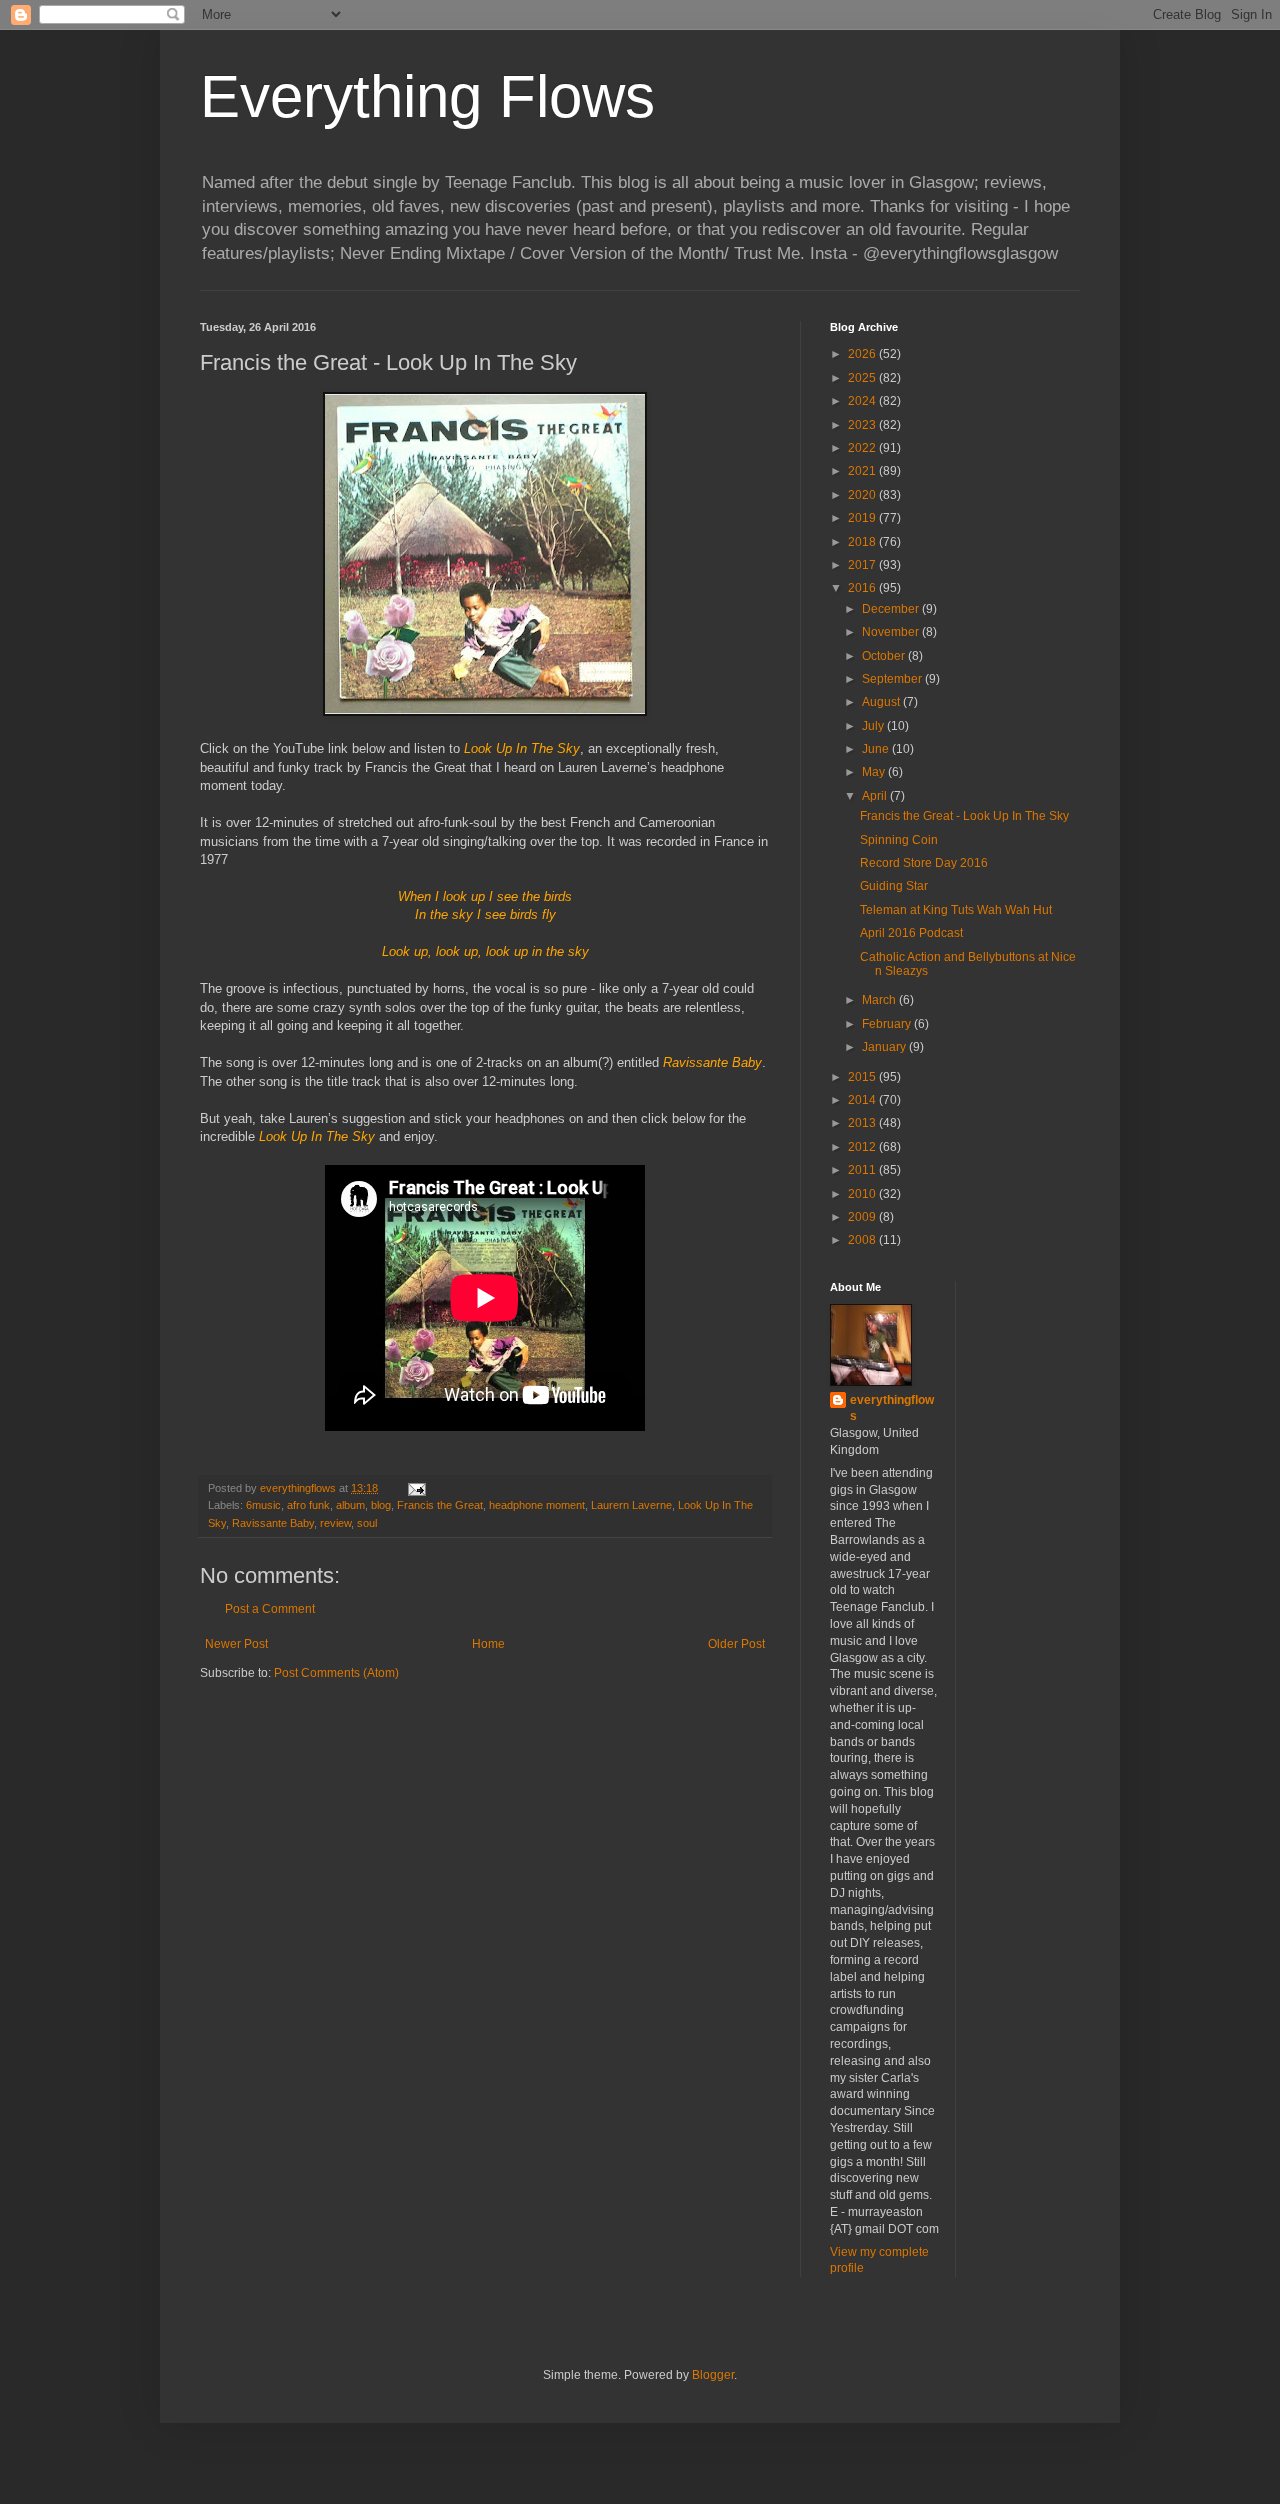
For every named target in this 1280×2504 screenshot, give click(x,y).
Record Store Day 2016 (924, 863)
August (882, 702)
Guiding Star (894, 886)
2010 (863, 1194)
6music (263, 1505)
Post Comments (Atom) (336, 1673)
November (892, 632)
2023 (863, 425)
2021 (863, 471)
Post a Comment (270, 1609)
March (880, 1000)
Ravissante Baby (273, 1523)
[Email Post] (416, 1488)
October (885, 656)
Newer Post (236, 1644)
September (893, 679)
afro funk (308, 1505)
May (875, 772)
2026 (863, 354)
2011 (863, 1170)
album (350, 1505)
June (877, 749)
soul (367, 1523)
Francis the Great (440, 1505)
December (892, 609)
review (335, 1523)
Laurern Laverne (631, 1505)
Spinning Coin (899, 840)
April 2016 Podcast (911, 933)
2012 (863, 1147)
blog (381, 1505)
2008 (863, 1240)
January (885, 1047)
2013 (863, 1123)
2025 (863, 378)
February (888, 1024)
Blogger (713, 2375)
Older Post (736, 1644)
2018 (863, 542)
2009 (863, 1217)
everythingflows (892, 1408)
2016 (863, 588)
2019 (863, 518)
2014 (863, 1100)
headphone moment (537, 1505)
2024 (863, 401)
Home (488, 1644)
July (874, 726)
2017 (863, 565)
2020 (863, 495)
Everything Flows (427, 96)
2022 (863, 448)
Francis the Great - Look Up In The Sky (964, 816)
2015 (863, 1077)
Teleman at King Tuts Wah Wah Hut (956, 910)
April (876, 796)
